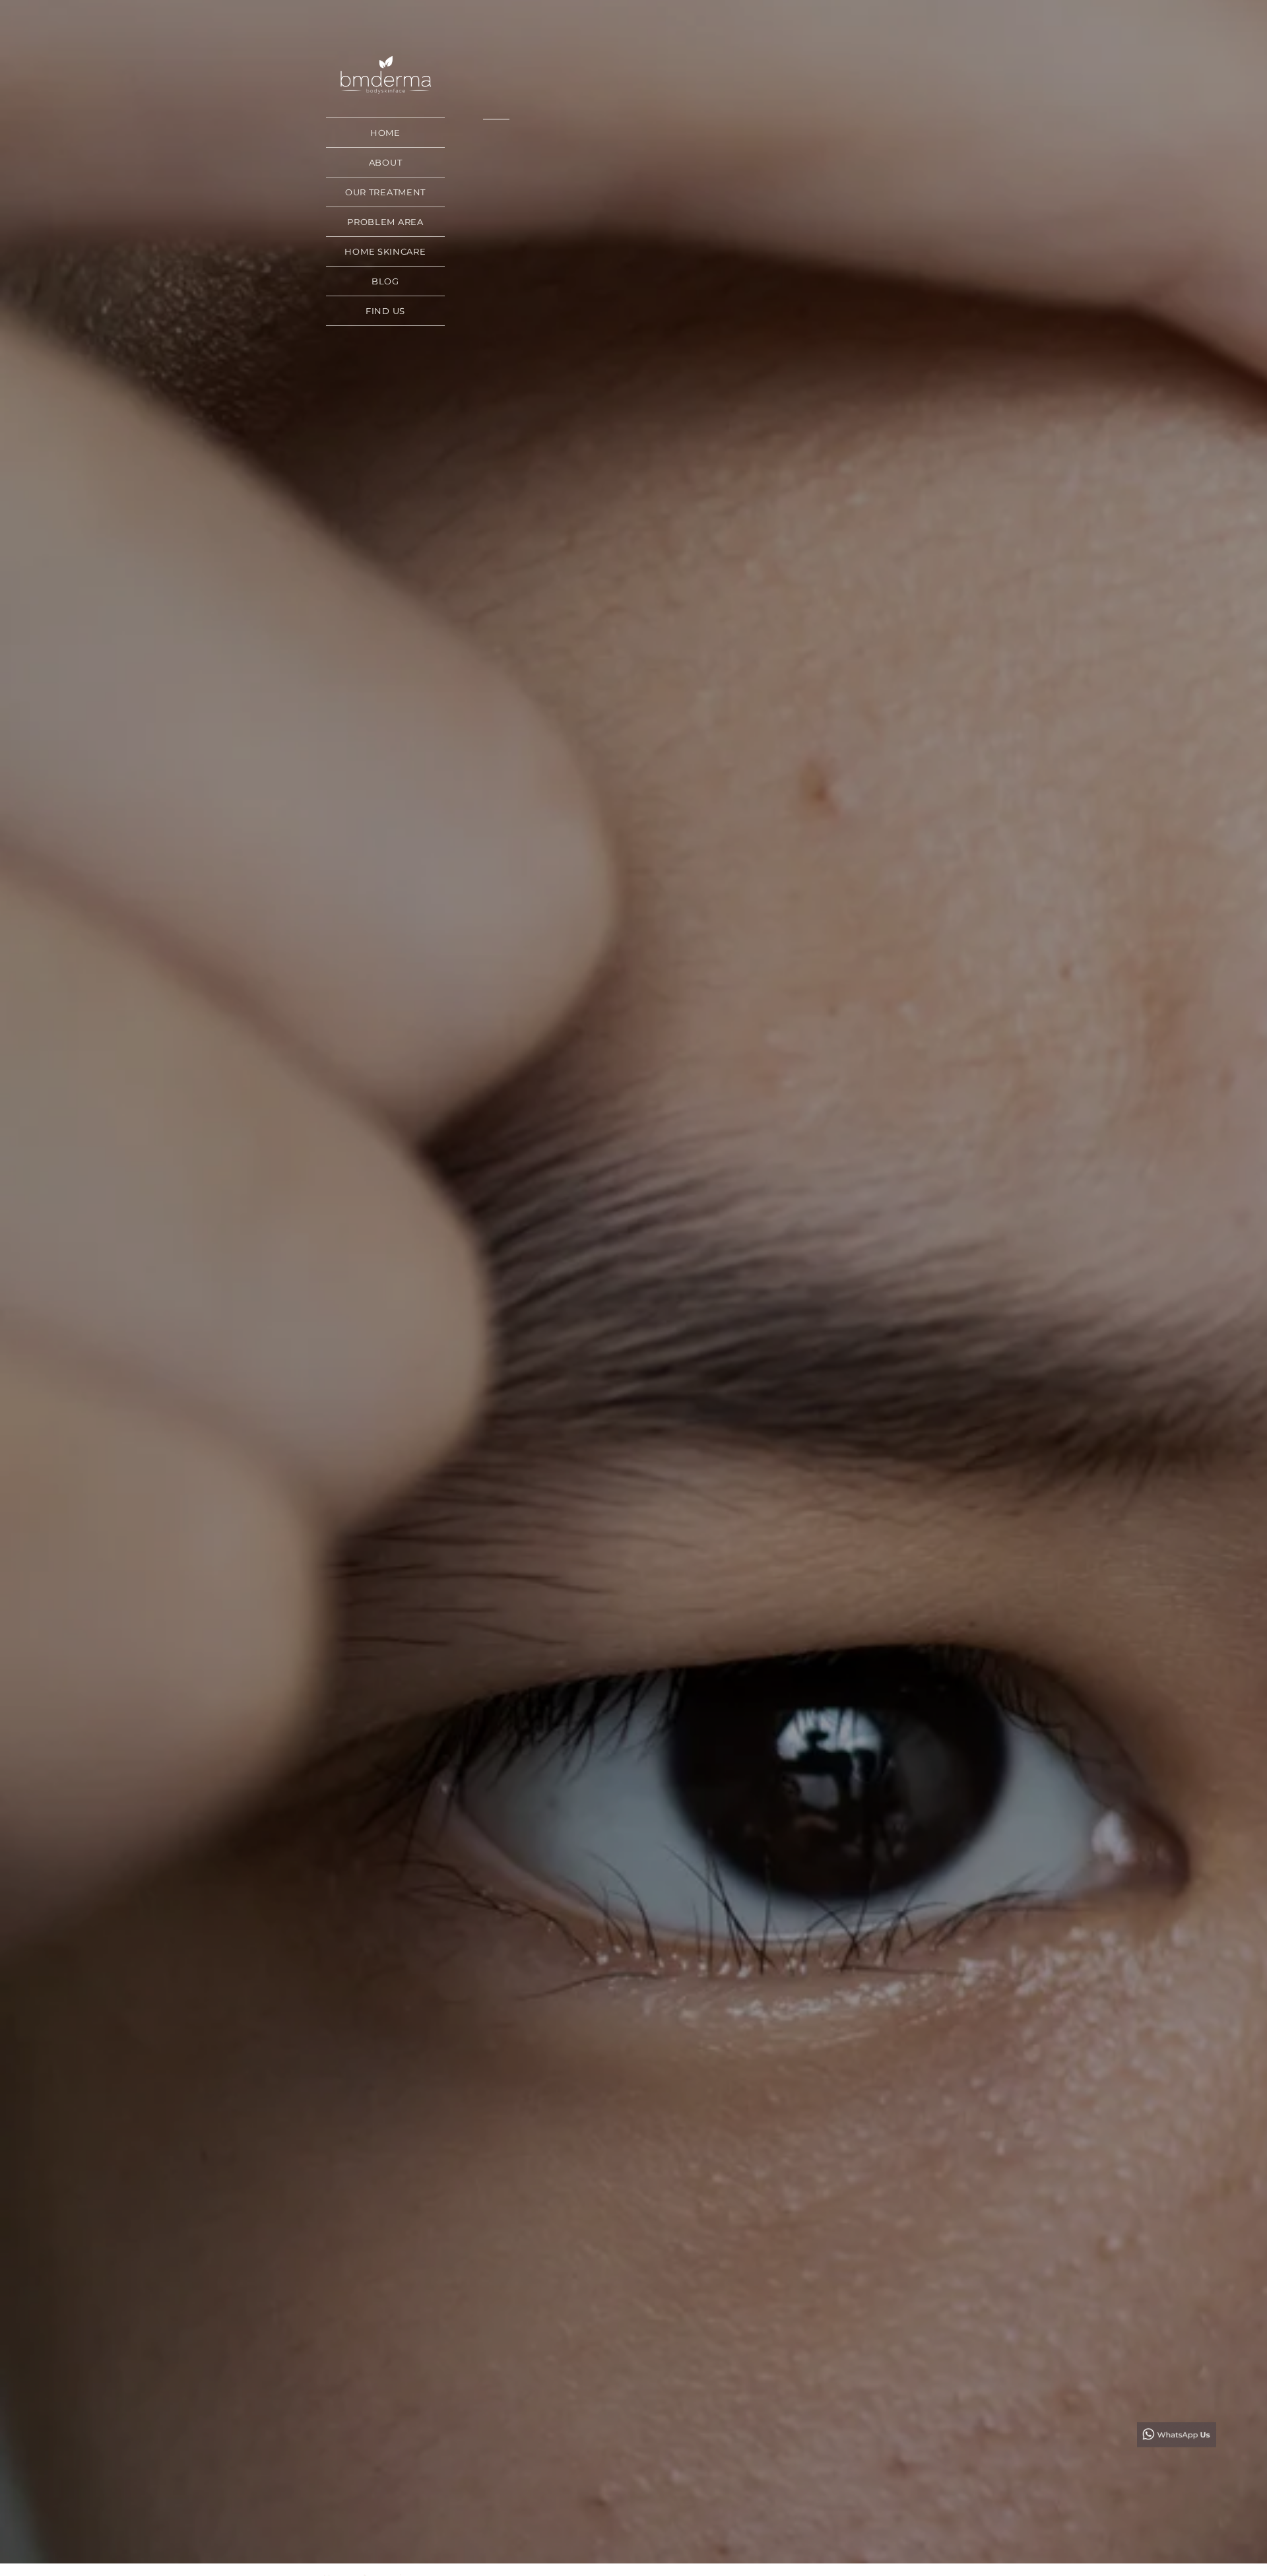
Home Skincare (385, 251)
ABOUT (386, 162)
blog (385, 281)
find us (385, 311)
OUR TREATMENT (385, 192)
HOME (385, 133)
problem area (385, 222)
